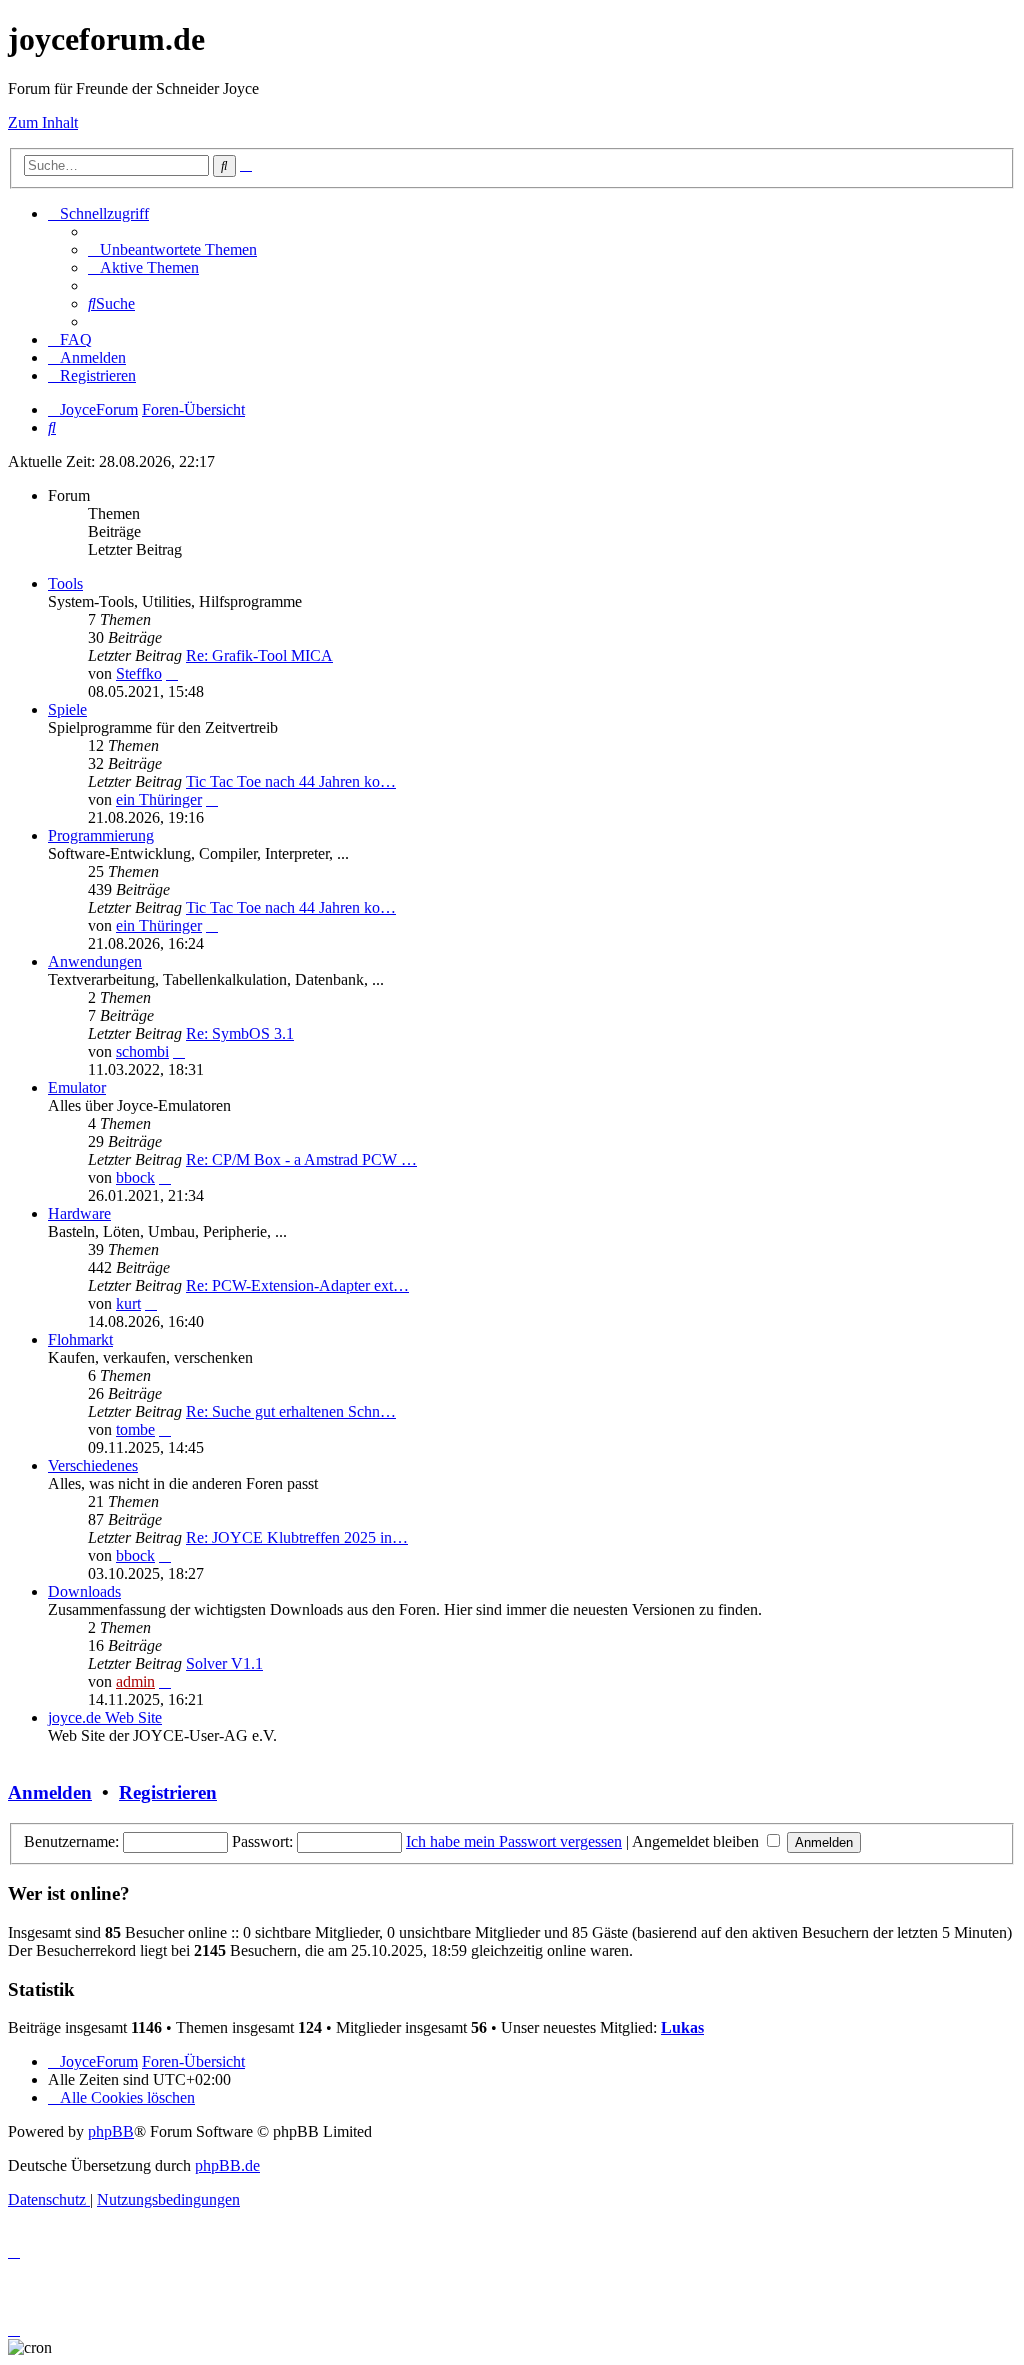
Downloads (84, 1591)
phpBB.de (227, 2165)
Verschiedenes (93, 1465)
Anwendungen (95, 961)
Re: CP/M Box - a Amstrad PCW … (301, 1159)
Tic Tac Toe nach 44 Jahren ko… (291, 781)
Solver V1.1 (224, 1663)
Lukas (682, 2027)
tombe (135, 1429)
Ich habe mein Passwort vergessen (514, 1841)
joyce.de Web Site (105, 1717)
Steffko (139, 673)
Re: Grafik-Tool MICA (259, 655)
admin (135, 1681)
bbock (135, 1177)
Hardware (79, 1213)
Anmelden (50, 1792)
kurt (128, 1303)
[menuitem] (172, 249)
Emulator (77, 1087)
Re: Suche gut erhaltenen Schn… (291, 1411)
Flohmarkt (80, 1339)
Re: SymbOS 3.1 (240, 1033)
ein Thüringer (159, 799)
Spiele (67, 709)
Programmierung (101, 835)
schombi (142, 1051)
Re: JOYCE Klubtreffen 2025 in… (297, 1537)
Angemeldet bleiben (697, 1841)
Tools (65, 583)
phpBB (111, 2131)
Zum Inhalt (43, 122)
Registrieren (168, 1792)
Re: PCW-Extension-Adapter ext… (297, 1285)
